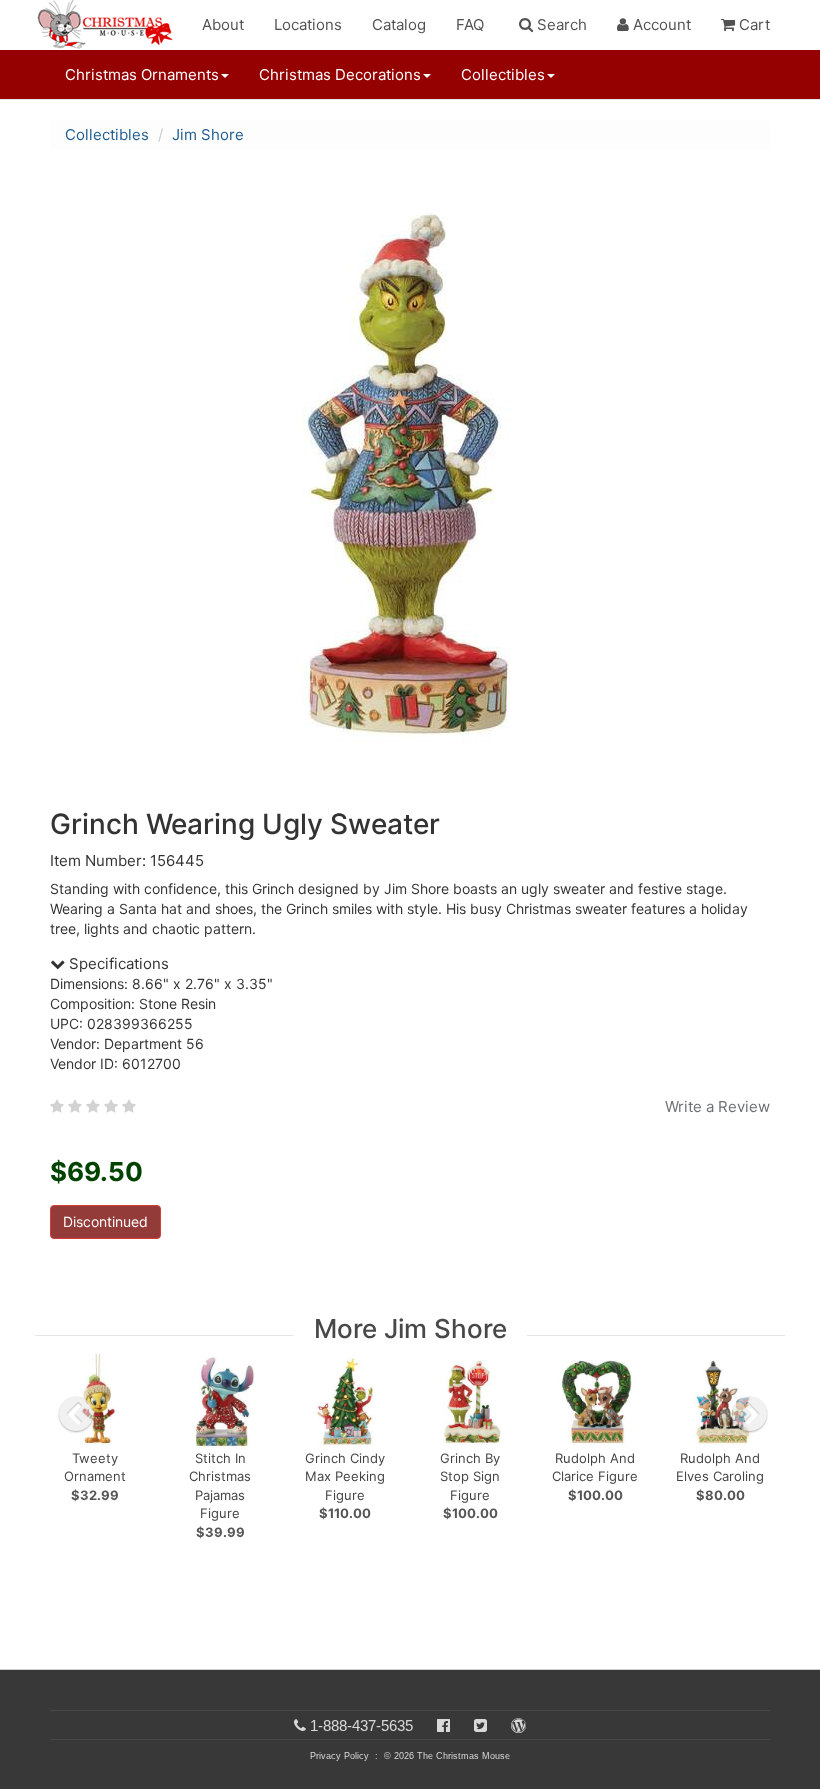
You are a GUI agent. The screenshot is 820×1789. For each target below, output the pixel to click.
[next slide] (750, 1414)
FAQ (470, 24)
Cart (752, 24)
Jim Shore (208, 134)
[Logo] (111, 25)
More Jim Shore (410, 1328)
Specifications (117, 963)
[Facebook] (443, 1725)
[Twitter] (480, 1725)
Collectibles (107, 134)
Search (560, 24)
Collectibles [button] (503, 74)
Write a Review (717, 1106)
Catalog (399, 24)
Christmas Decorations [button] (340, 74)
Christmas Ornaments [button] (142, 74)
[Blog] (518, 1725)
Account (660, 24)
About (223, 24)
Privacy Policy (339, 1756)
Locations (308, 24)
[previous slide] (76, 1414)
